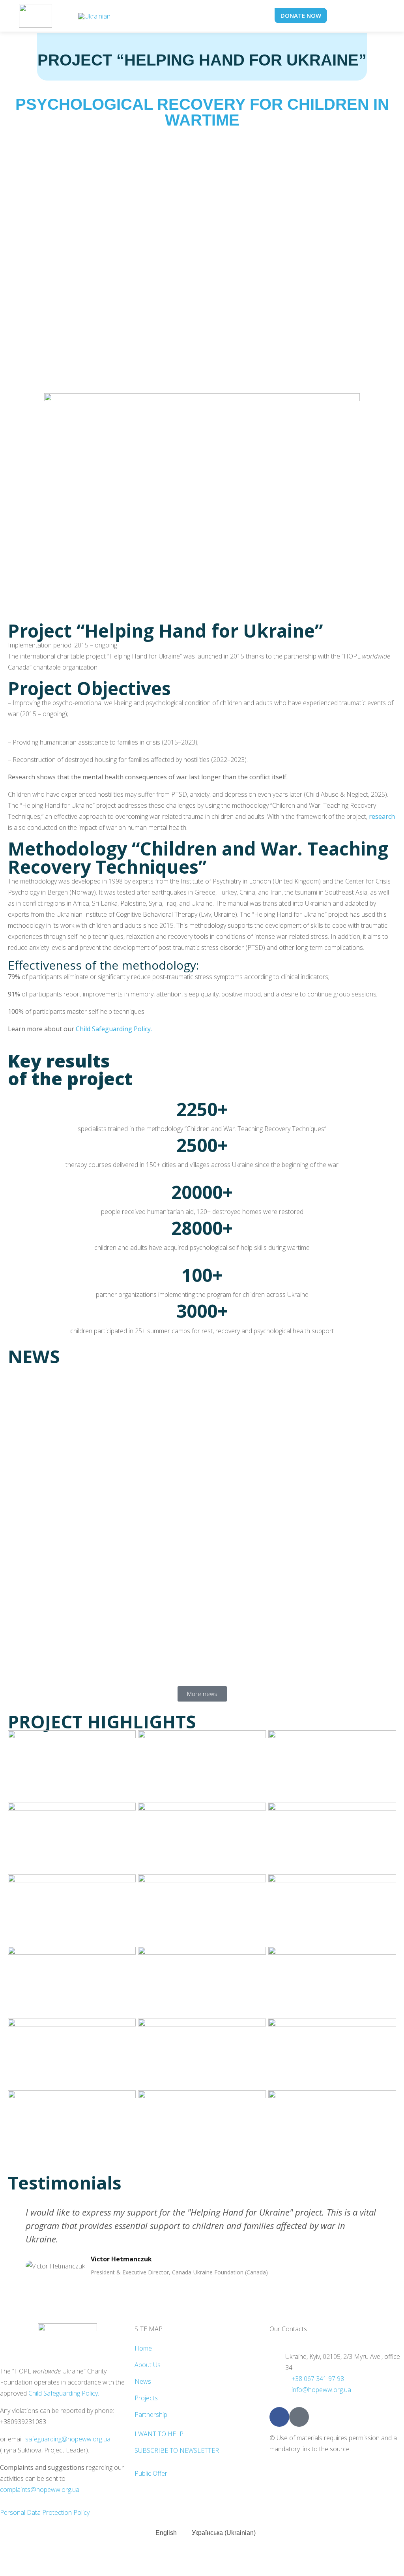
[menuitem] (94, 16)
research (382, 816)
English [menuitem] (166, 2533)
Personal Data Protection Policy (45, 2512)
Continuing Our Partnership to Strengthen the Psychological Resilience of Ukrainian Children (177, 1642)
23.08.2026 (23, 1660)
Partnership (151, 2415)
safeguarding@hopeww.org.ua (68, 2439)
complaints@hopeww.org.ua (40, 2490)
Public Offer (151, 2473)
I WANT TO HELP (159, 2434)
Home (143, 2348)
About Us (148, 2365)
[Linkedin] (299, 2417)
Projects (146, 2398)
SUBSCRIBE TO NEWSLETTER (177, 2450)
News (143, 2381)
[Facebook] (279, 2417)
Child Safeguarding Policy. (64, 2393)
